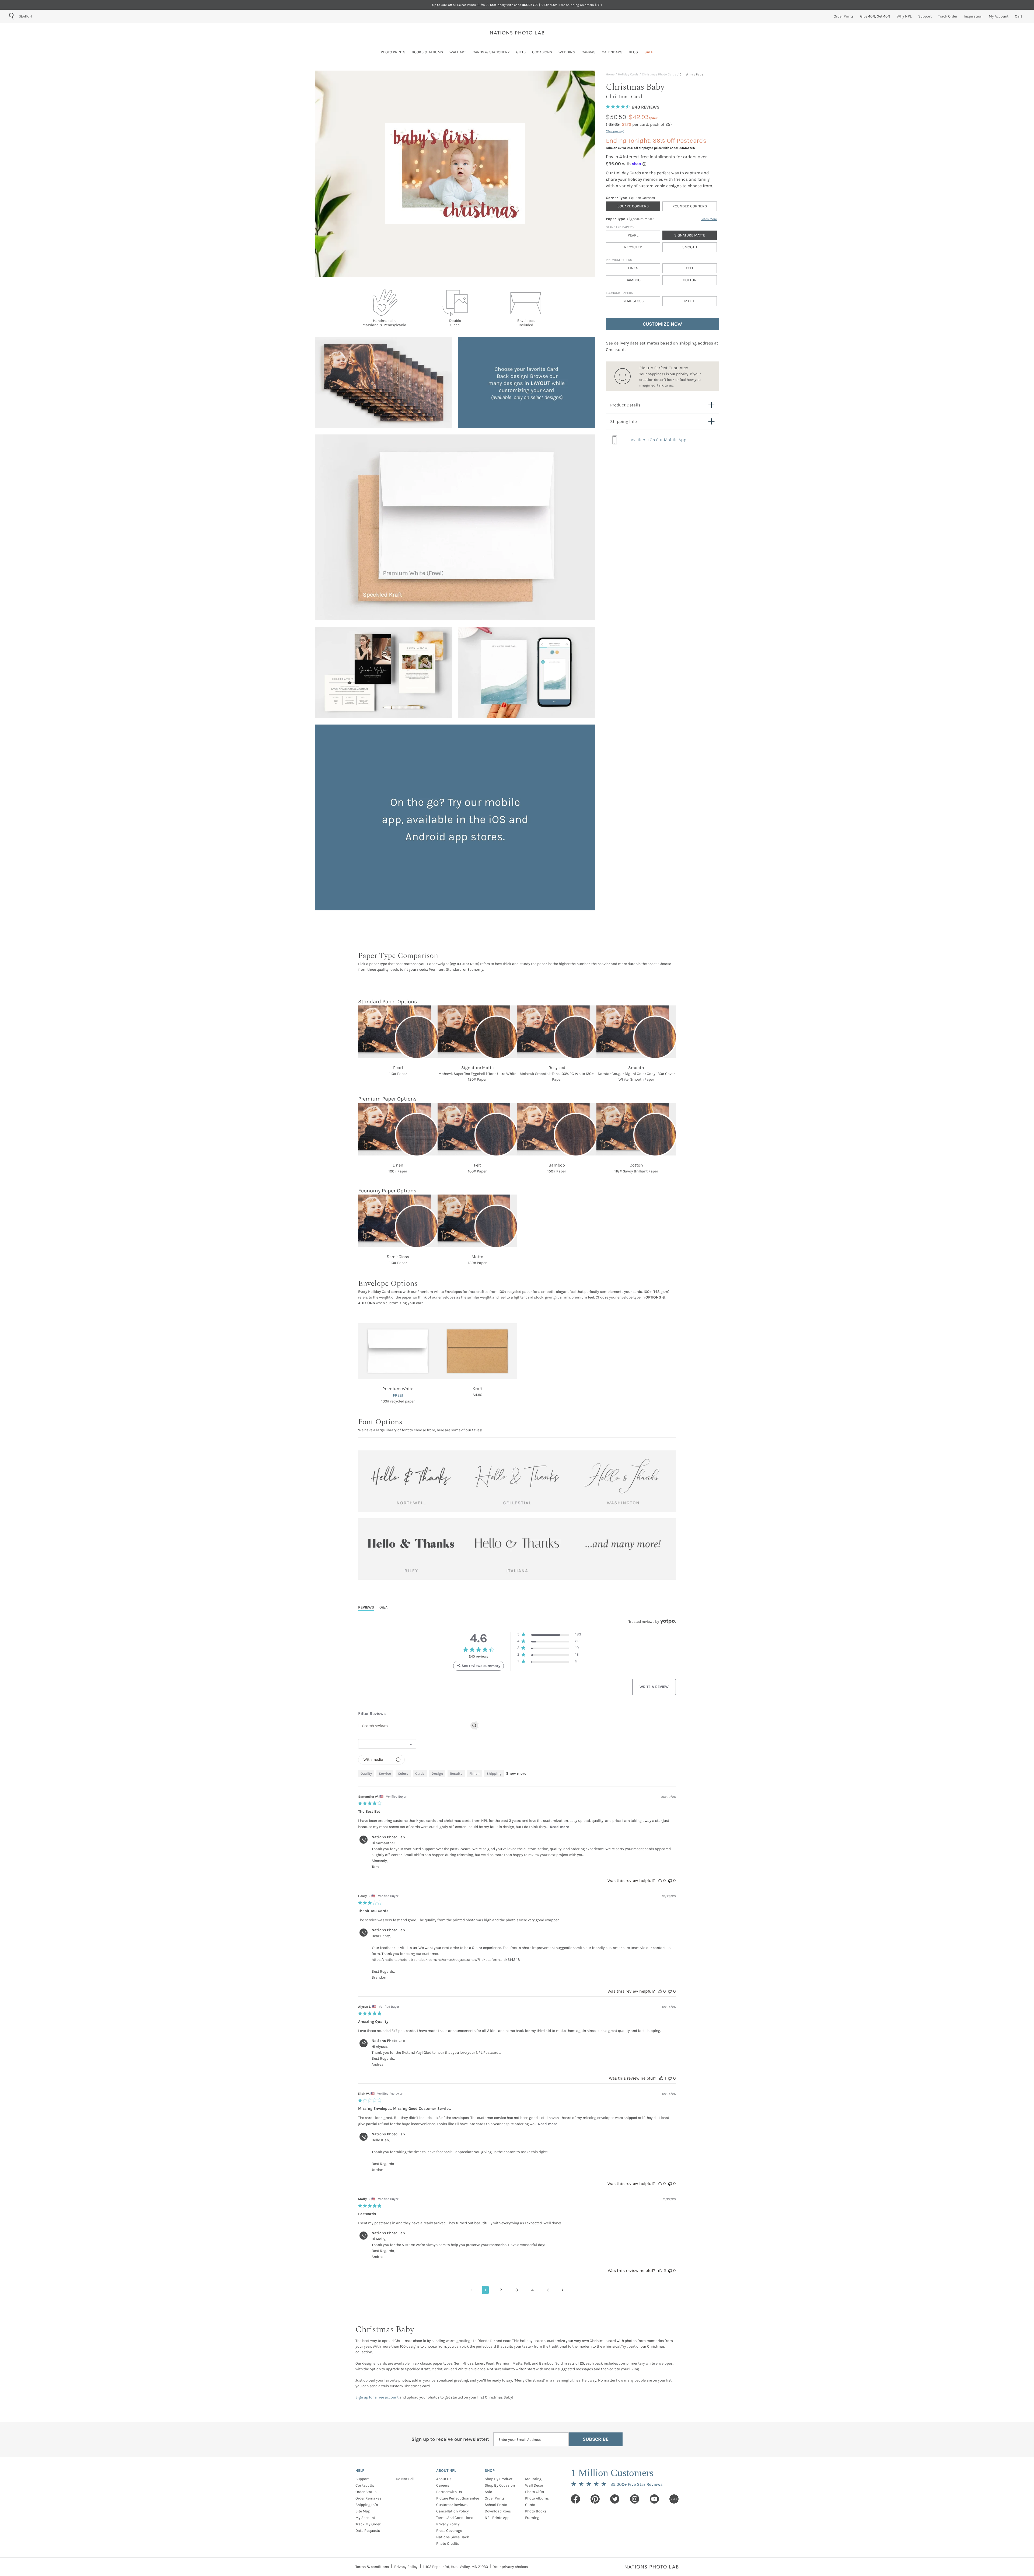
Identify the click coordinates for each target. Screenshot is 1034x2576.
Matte (690, 301)
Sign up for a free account (377, 2397)
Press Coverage (449, 2531)
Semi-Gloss (633, 301)
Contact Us (365, 2485)
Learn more (709, 219)
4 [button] (532, 2290)
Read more (559, 1827)
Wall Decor (534, 2485)
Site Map (363, 2511)
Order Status (366, 2492)
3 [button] (517, 2290)
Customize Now (662, 324)
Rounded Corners (690, 206)
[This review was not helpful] (670, 1880)
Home (610, 74)
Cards (530, 2505)
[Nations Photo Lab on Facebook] (575, 2499)
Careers (443, 2485)
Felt (690, 268)
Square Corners (633, 206)
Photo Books (536, 2511)
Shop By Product (499, 2479)
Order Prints (495, 2498)
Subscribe (596, 2439)
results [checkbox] (456, 1773)
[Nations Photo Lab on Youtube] (654, 2499)
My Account (365, 2518)
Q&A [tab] (383, 1607)
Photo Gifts (535, 2492)
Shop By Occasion (500, 2485)
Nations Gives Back (453, 2537)
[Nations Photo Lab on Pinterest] (595, 2499)
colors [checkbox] (403, 1773)
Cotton (690, 280)
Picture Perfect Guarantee (458, 2498)
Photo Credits (448, 2544)
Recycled (633, 247)
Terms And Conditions (455, 2518)
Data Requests (368, 2531)
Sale (488, 2492)
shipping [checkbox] (494, 1773)
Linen (633, 268)
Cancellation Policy (453, 2511)
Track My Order (368, 2524)
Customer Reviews (452, 2505)
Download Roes (498, 2511)
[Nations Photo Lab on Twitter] (615, 2499)
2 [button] (501, 2290)
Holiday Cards (628, 74)
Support (362, 2479)
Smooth (690, 247)
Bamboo (633, 280)
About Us (444, 2479)
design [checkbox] (437, 1773)
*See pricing (615, 131)
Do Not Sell (405, 2479)
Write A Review (654, 1687)
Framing (532, 2518)
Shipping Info (367, 2505)
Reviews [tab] (366, 1607)
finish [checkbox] (474, 1773)
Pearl (633, 235)
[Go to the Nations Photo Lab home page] (517, 33)
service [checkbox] (385, 1773)
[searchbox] (414, 1726)
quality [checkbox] (366, 1773)
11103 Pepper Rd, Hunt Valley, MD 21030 (455, 2567)
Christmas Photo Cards (659, 74)
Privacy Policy (448, 2524)
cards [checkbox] (420, 1773)
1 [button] (485, 2290)
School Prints (496, 2505)
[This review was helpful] (660, 1880)
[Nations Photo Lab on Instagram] (635, 2499)
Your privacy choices (511, 2567)
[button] (549, 1635)
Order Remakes (368, 2498)
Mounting (533, 2479)
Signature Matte (690, 235)
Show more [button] (516, 1773)
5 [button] (548, 2290)
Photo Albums (537, 2498)
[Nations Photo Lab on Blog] (674, 2499)
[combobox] (49, 16)
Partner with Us (449, 2492)
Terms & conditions (372, 2567)
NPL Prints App (497, 2518)
